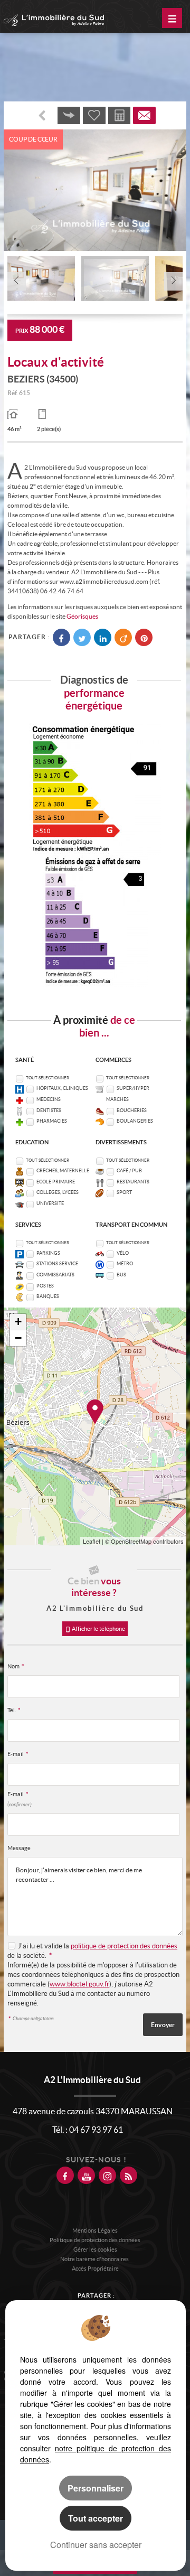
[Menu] (172, 18)
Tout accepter (96, 2518)
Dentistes (49, 1110)
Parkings (48, 1253)
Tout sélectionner (47, 1078)
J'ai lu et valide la (44, 1946)
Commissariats (55, 1275)
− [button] (18, 1338)
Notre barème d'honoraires (95, 2259)
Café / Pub (129, 1171)
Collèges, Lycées (58, 1192)
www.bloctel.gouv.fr (79, 1984)
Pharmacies (52, 1121)
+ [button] (18, 1322)
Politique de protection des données (95, 2240)
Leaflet (92, 1541)
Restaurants (133, 1182)
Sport (124, 1192)
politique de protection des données (124, 1946)
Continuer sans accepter (96, 2545)
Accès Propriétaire (95, 2269)
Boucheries (132, 1110)
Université (50, 1203)
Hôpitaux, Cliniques (62, 1088)
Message (19, 1848)
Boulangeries (135, 1121)
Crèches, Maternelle (63, 1171)
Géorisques (82, 616)
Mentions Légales (95, 2230)
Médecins (49, 1099)
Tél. (14, 1710)
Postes (45, 1286)
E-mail (18, 1754)
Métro (125, 1264)
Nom (16, 1666)
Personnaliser (96, 2488)
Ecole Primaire (56, 1182)
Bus (121, 1275)
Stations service (57, 1264)
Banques (48, 1296)
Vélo (123, 1253)
